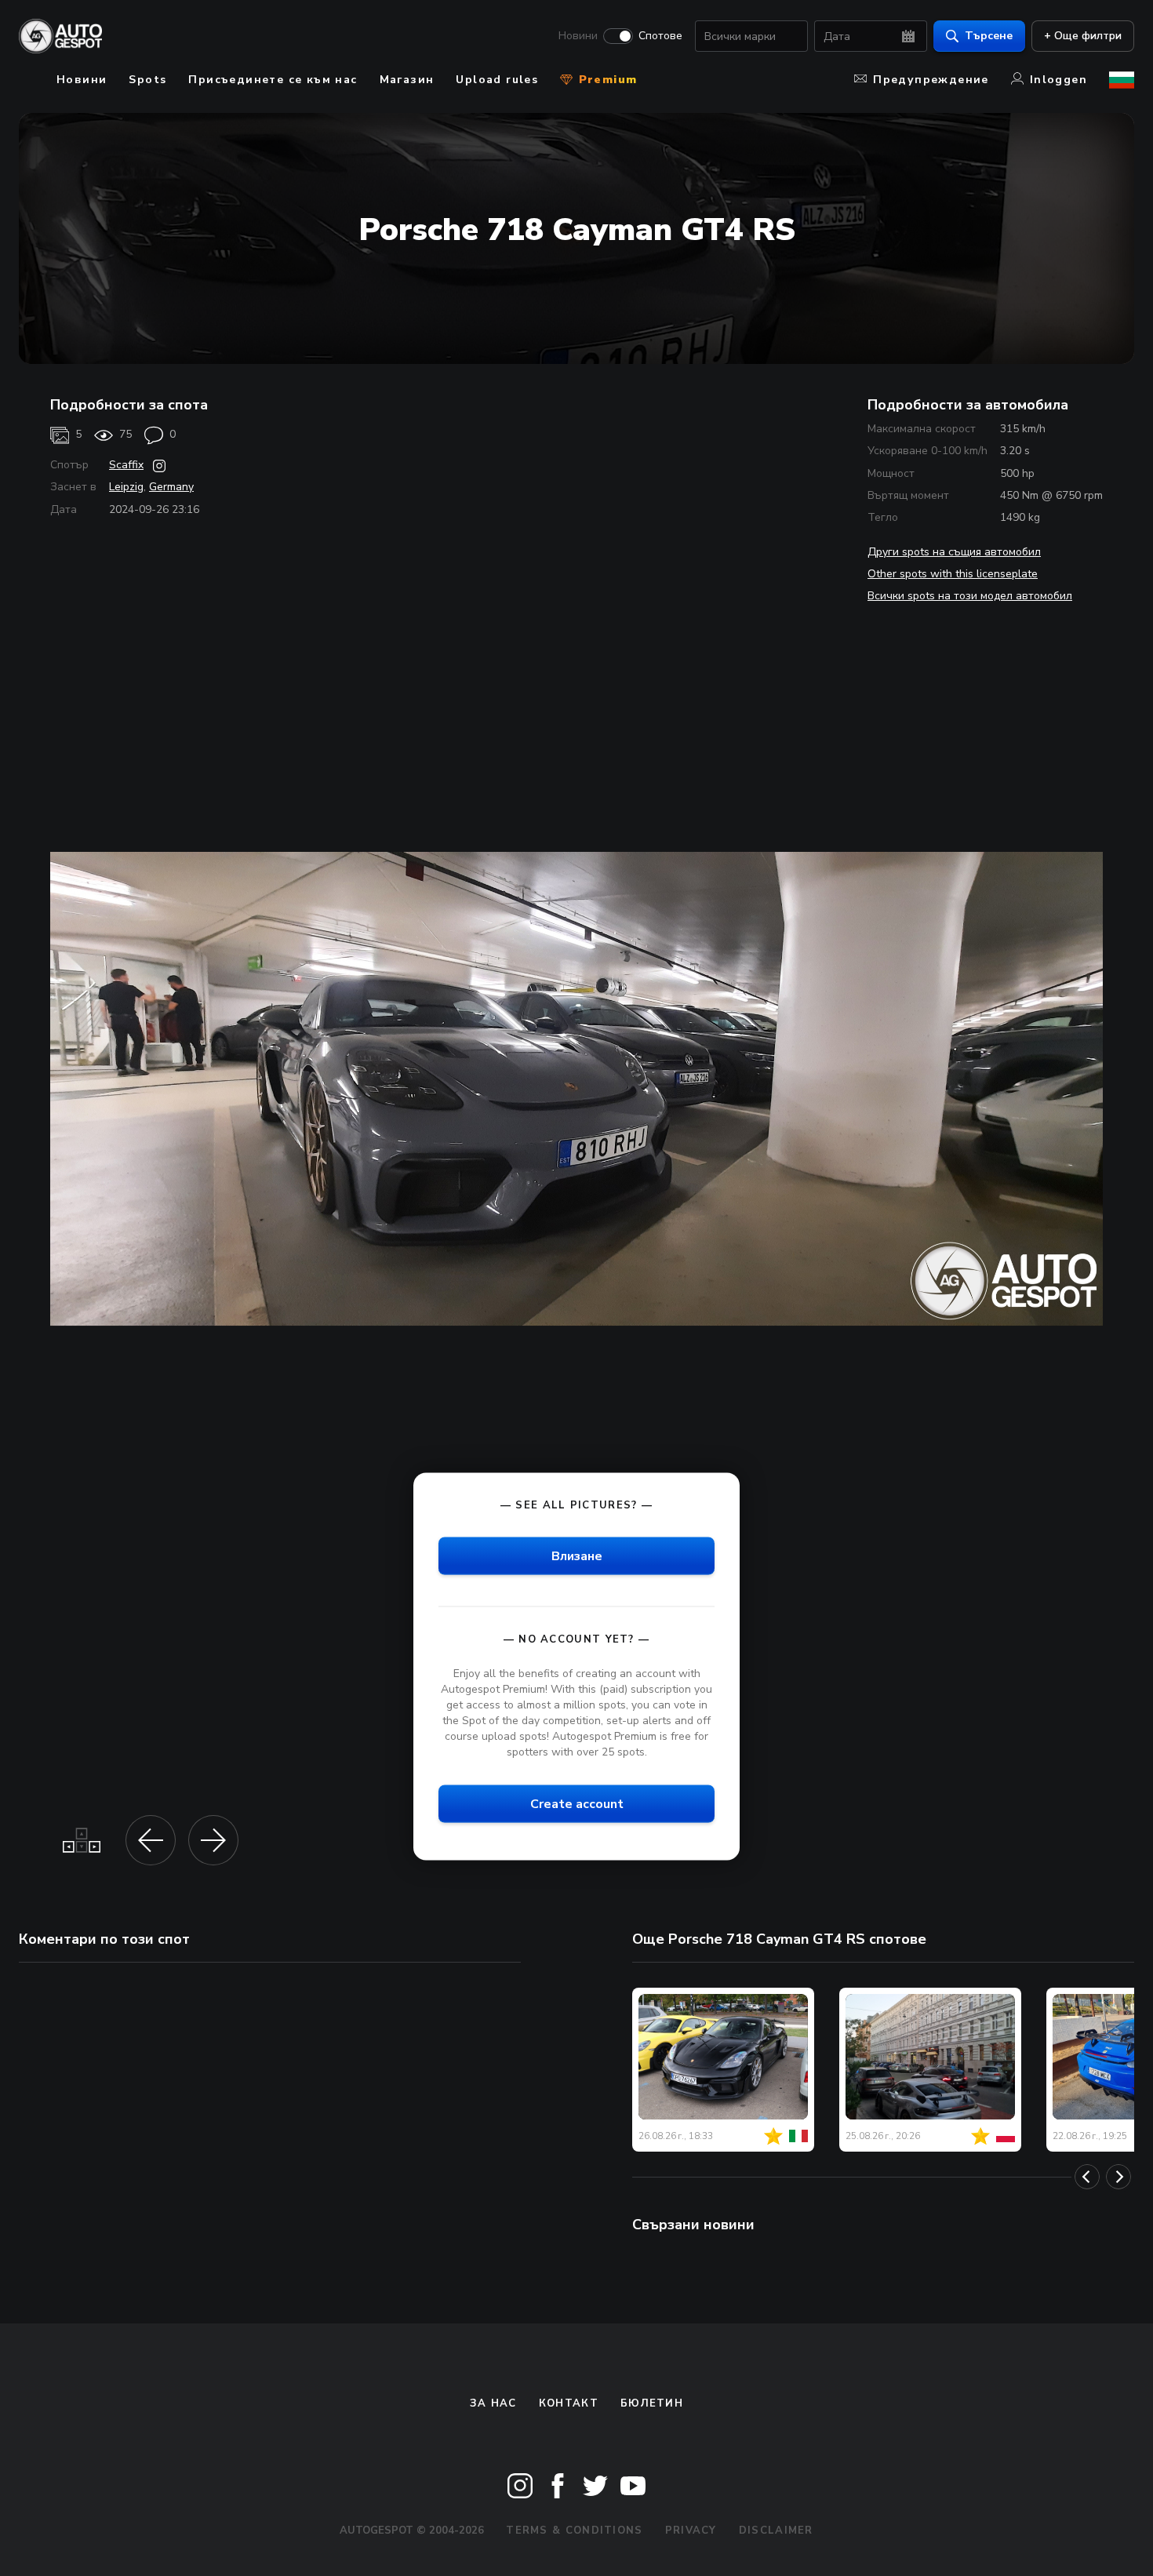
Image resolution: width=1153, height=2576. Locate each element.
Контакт (569, 2403)
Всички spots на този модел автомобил (970, 596)
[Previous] (1087, 2177)
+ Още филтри (1083, 36)
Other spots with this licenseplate (953, 574)
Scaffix (126, 465)
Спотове (660, 36)
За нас (493, 2403)
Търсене (989, 36)
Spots (147, 80)
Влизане (577, 1556)
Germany (171, 487)
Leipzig (126, 487)
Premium (606, 80)
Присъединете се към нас (273, 80)
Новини (578, 36)
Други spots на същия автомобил (954, 552)
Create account (577, 1804)
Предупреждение (931, 80)
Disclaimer (776, 2531)
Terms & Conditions (574, 2531)
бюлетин (652, 2403)
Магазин (407, 80)
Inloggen (1058, 80)
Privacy (691, 2531)
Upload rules (497, 80)
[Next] (1118, 2177)
